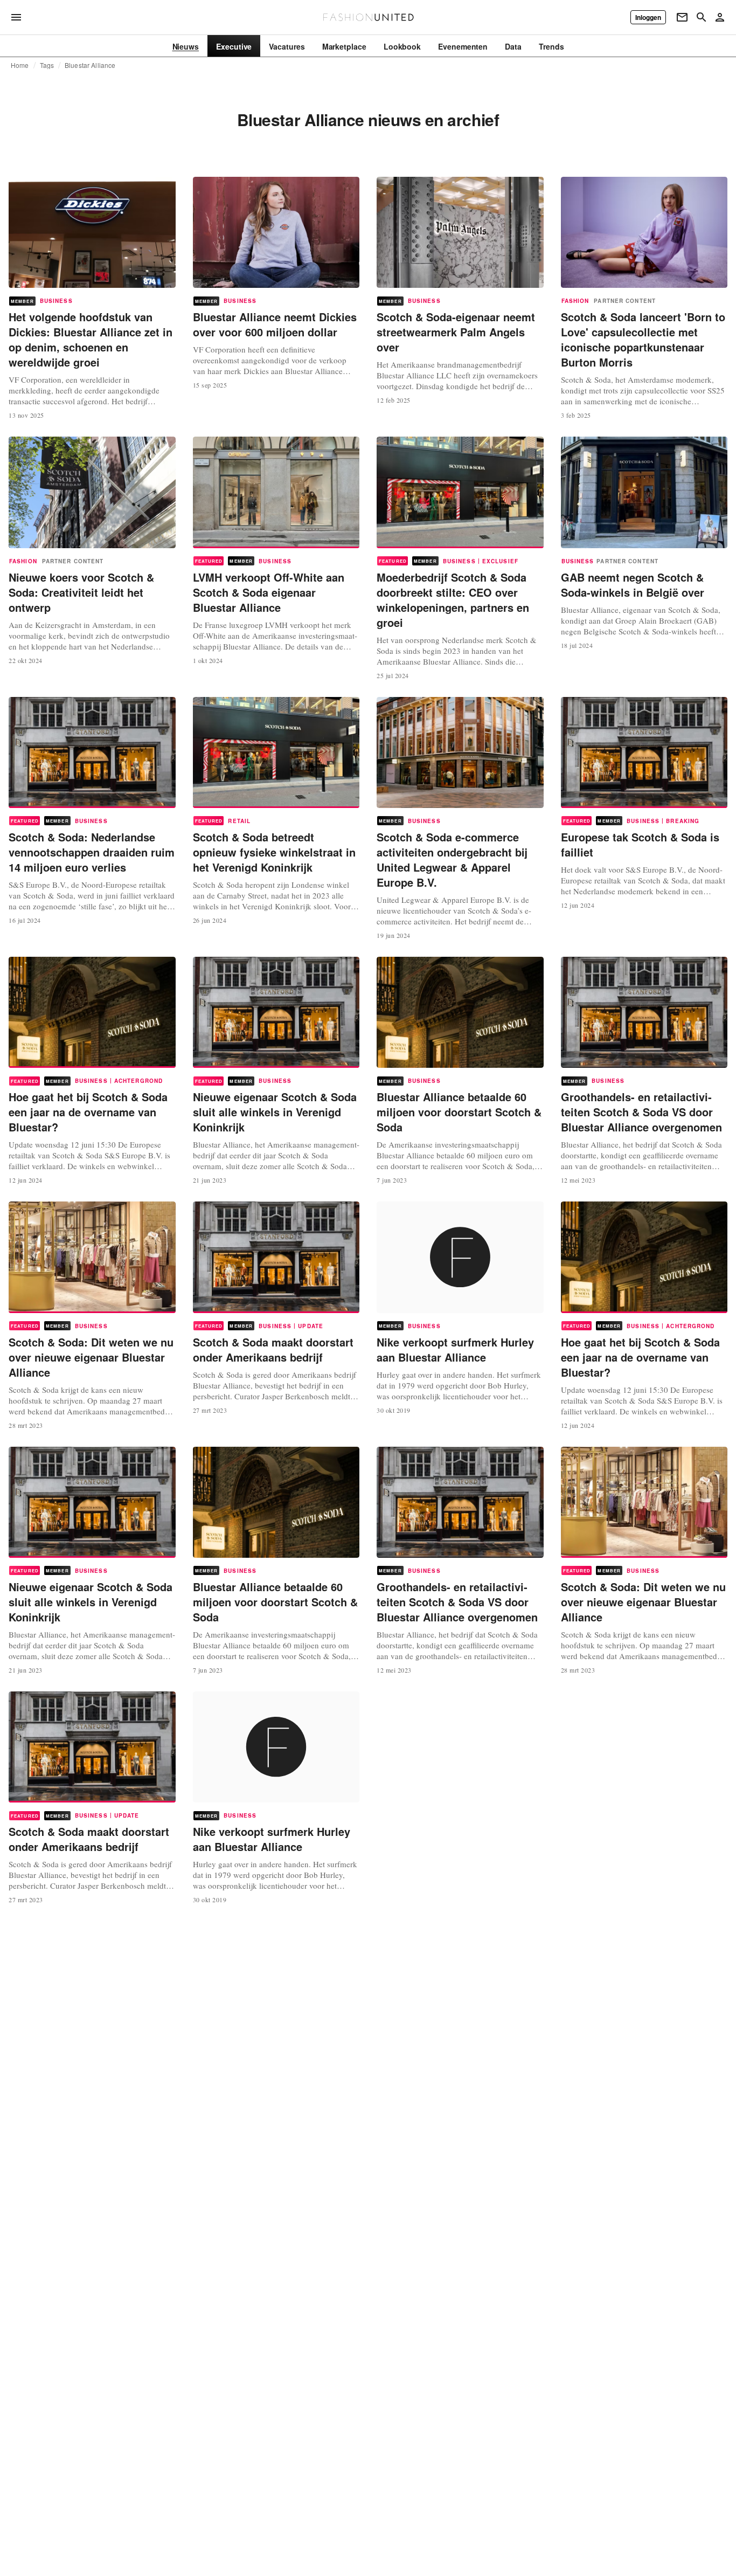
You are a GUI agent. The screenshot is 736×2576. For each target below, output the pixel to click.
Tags (47, 65)
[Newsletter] (682, 17)
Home (20, 65)
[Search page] (702, 17)
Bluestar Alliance (90, 65)
